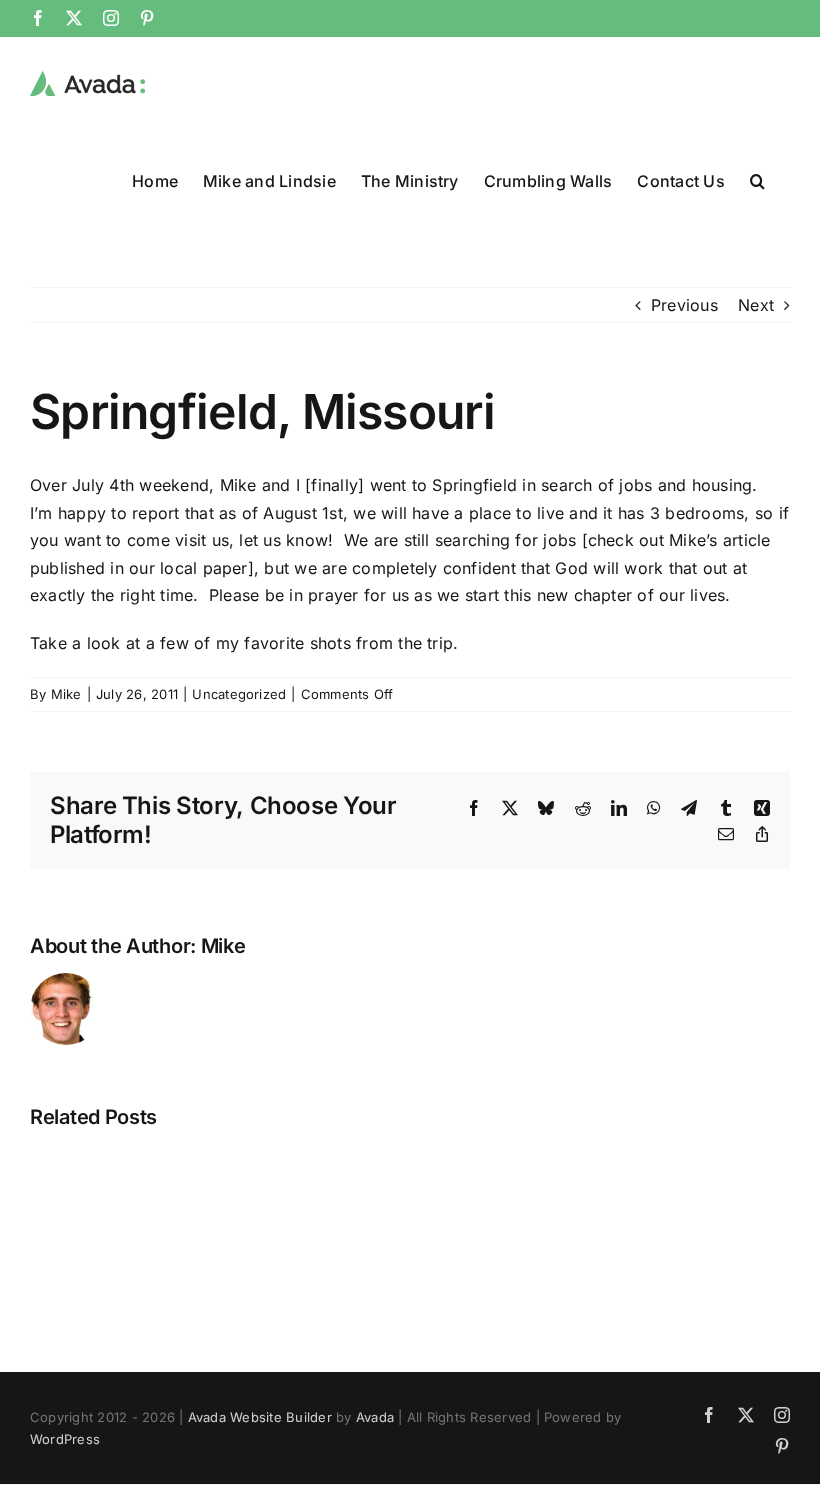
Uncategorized (239, 694)
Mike (66, 694)
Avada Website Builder (260, 1417)
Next (756, 305)
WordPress (65, 1439)
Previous (684, 305)
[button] (757, 180)
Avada (375, 1417)
